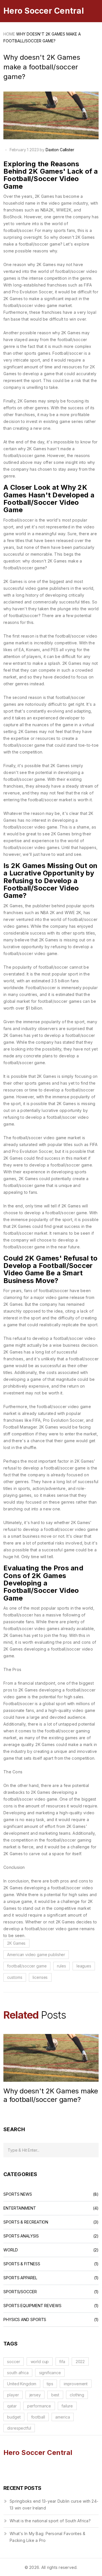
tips (50, 2384)
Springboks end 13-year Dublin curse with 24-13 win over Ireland (54, 2505)
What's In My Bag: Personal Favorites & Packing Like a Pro (48, 2537)
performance (39, 2406)
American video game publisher (36, 1955)
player (13, 2395)
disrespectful (19, 2428)
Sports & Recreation (26, 2222)
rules (61, 1966)
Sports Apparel (20, 2278)
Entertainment (20, 2208)
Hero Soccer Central (44, 11)
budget (14, 2417)
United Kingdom (22, 2384)
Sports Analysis (21, 2236)
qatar (12, 2406)
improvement (76, 2384)
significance (50, 2373)
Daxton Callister (60, 150)
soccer (13, 2362)
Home (9, 34)
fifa (62, 2362)
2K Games (16, 1943)
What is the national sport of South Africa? (50, 2521)
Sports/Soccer (20, 2292)
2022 (80, 2362)
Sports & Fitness (22, 2264)
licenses (40, 1977)
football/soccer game (27, 1966)
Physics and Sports (25, 2320)
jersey (35, 2395)
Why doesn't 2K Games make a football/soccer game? (51, 2095)
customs (15, 1977)
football (38, 2417)
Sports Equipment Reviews (32, 2306)
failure (67, 2406)
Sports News (18, 2194)
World (11, 2250)
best (55, 2395)
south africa (18, 2373)
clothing (77, 2395)
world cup (40, 2362)
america (62, 2417)
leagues (84, 1966)
